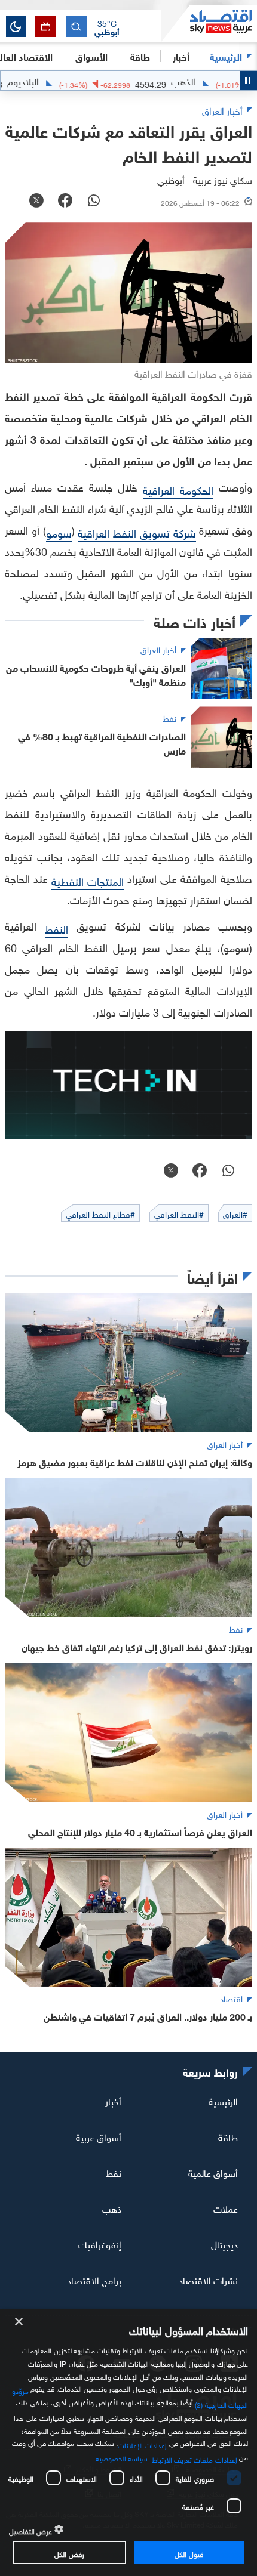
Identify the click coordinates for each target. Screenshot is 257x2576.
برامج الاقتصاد (94, 2280)
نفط (114, 2172)
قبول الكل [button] (189, 2553)
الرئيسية (226, 56)
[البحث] (76, 27)
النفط (56, 928)
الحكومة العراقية (178, 489)
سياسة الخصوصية (122, 2457)
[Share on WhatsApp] (94, 202)
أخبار (113, 2101)
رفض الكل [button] (69, 2553)
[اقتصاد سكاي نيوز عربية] (209, 23)
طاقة (228, 2136)
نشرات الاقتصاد (208, 2280)
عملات (226, 2208)
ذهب (112, 2208)
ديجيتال (224, 2244)
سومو (59, 532)
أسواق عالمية (213, 2172)
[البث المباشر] (46, 27)
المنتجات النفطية (88, 880)
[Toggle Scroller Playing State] (249, 81)
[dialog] (128, 2443)
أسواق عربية (99, 2136)
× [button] (19, 2322)
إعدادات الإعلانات (142, 2444)
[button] (107, 27)
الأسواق (91, 56)
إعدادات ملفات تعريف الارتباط (195, 2458)
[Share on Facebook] (65, 202)
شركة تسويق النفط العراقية (137, 532)
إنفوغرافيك (100, 2244)
